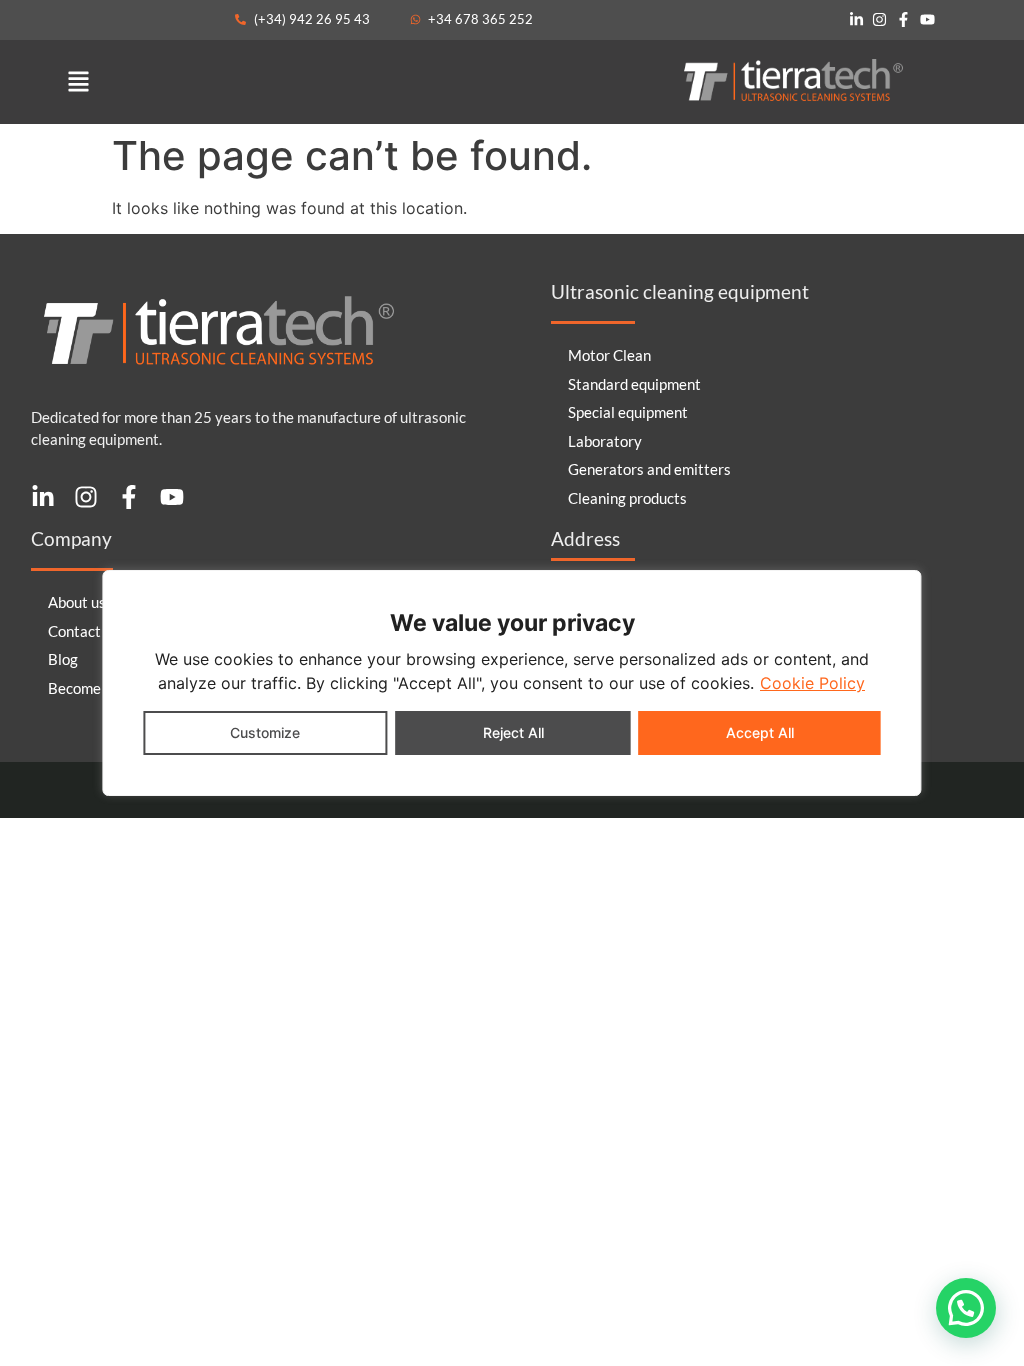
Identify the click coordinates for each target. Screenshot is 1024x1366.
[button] (78, 81)
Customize (265, 732)
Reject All (513, 732)
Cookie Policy (812, 683)
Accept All (760, 732)
